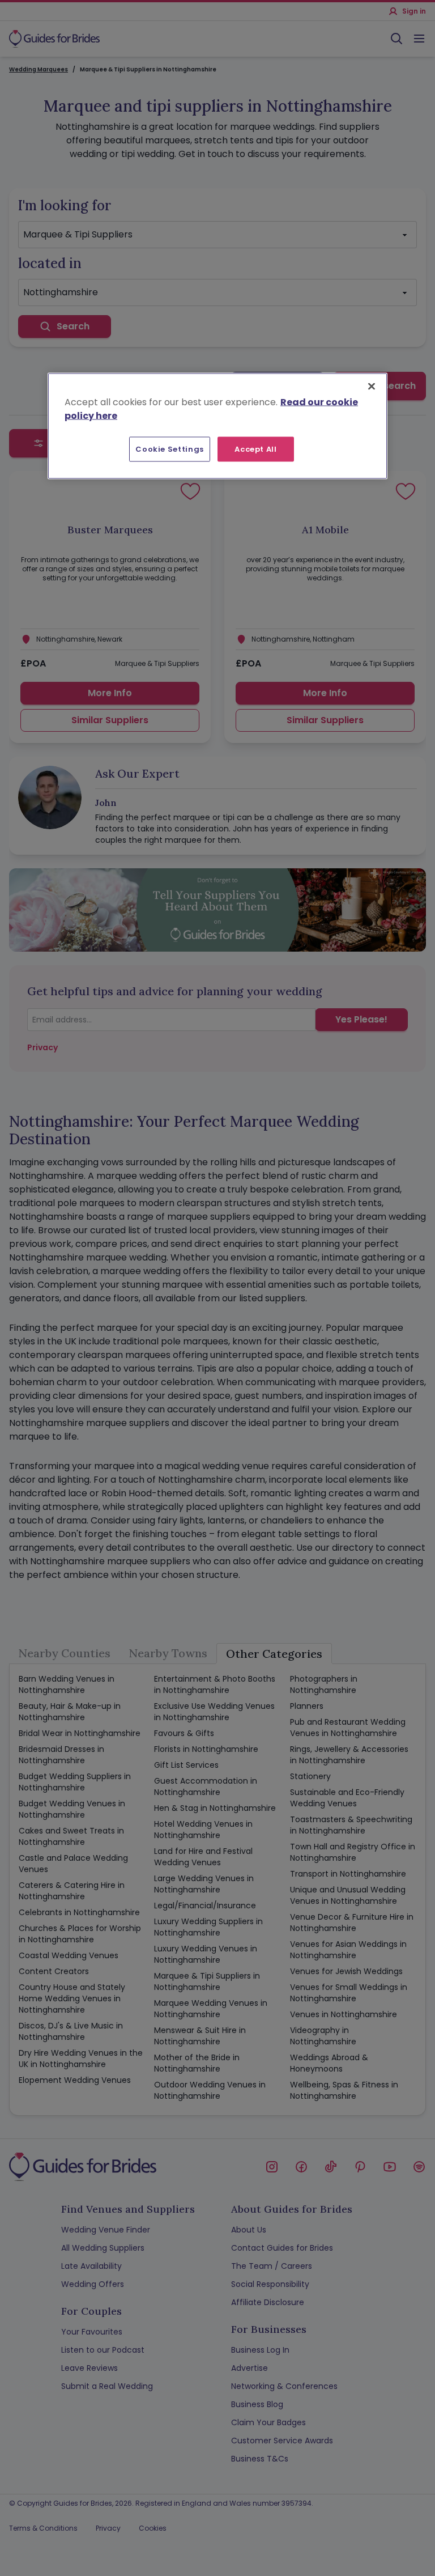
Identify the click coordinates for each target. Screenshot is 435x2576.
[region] (217, 426)
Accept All (256, 449)
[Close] (372, 386)
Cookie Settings (170, 449)
